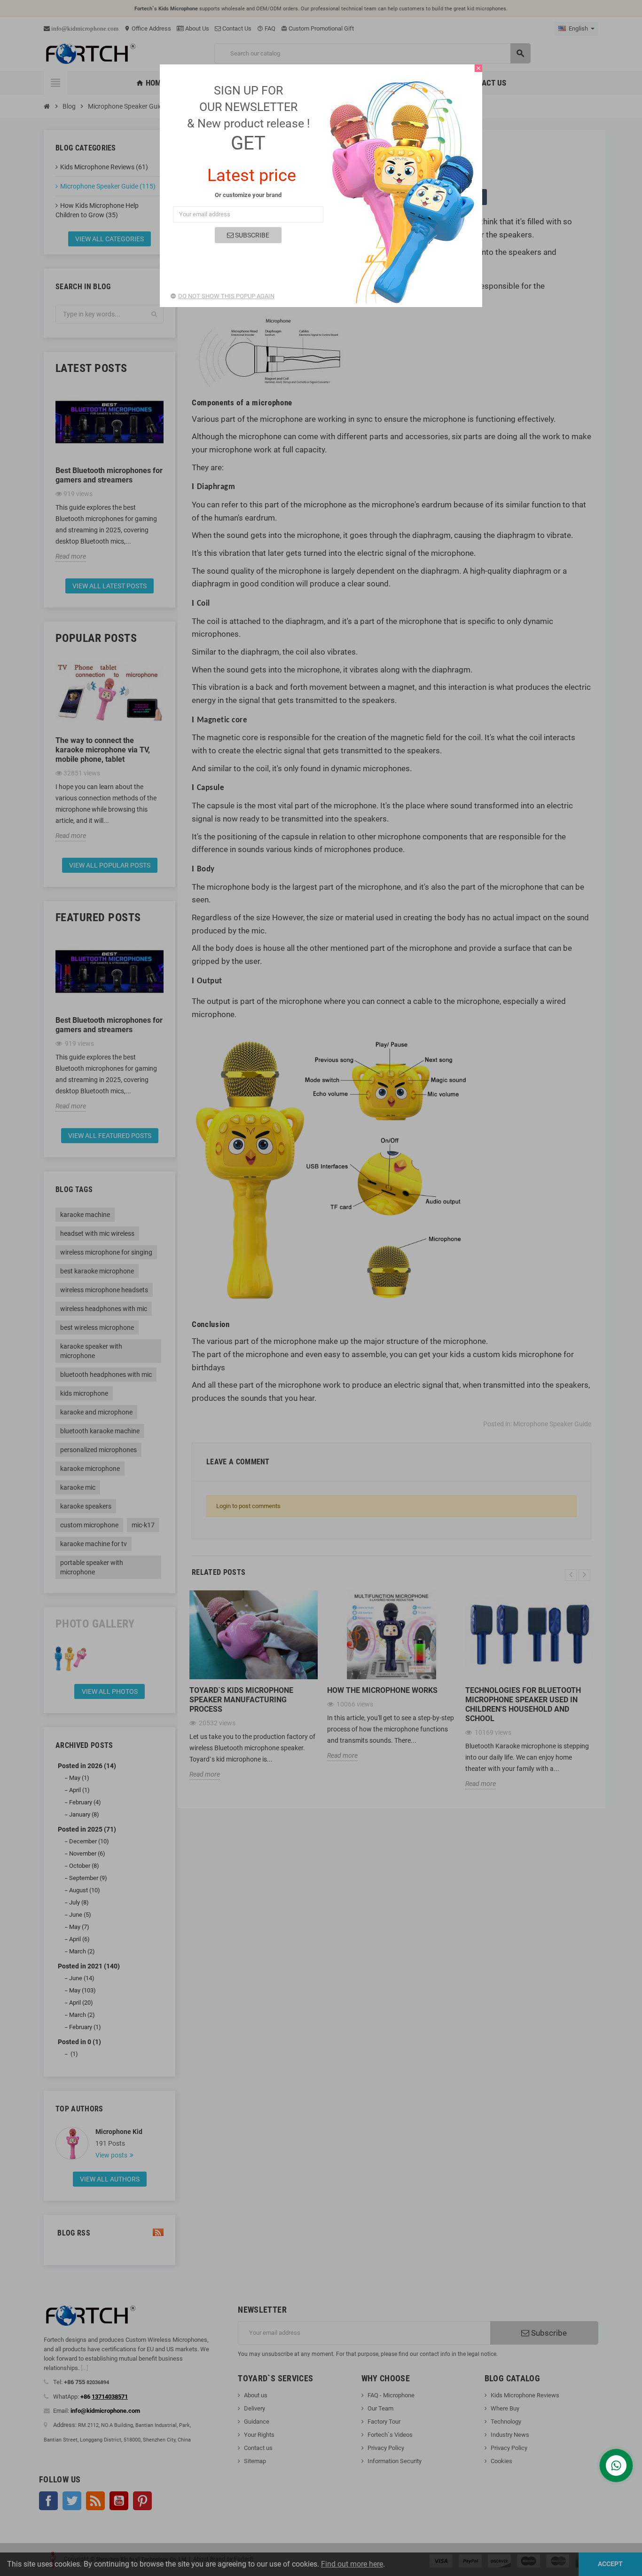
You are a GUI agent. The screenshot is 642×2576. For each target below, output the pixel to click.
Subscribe (251, 235)
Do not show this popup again (226, 296)
